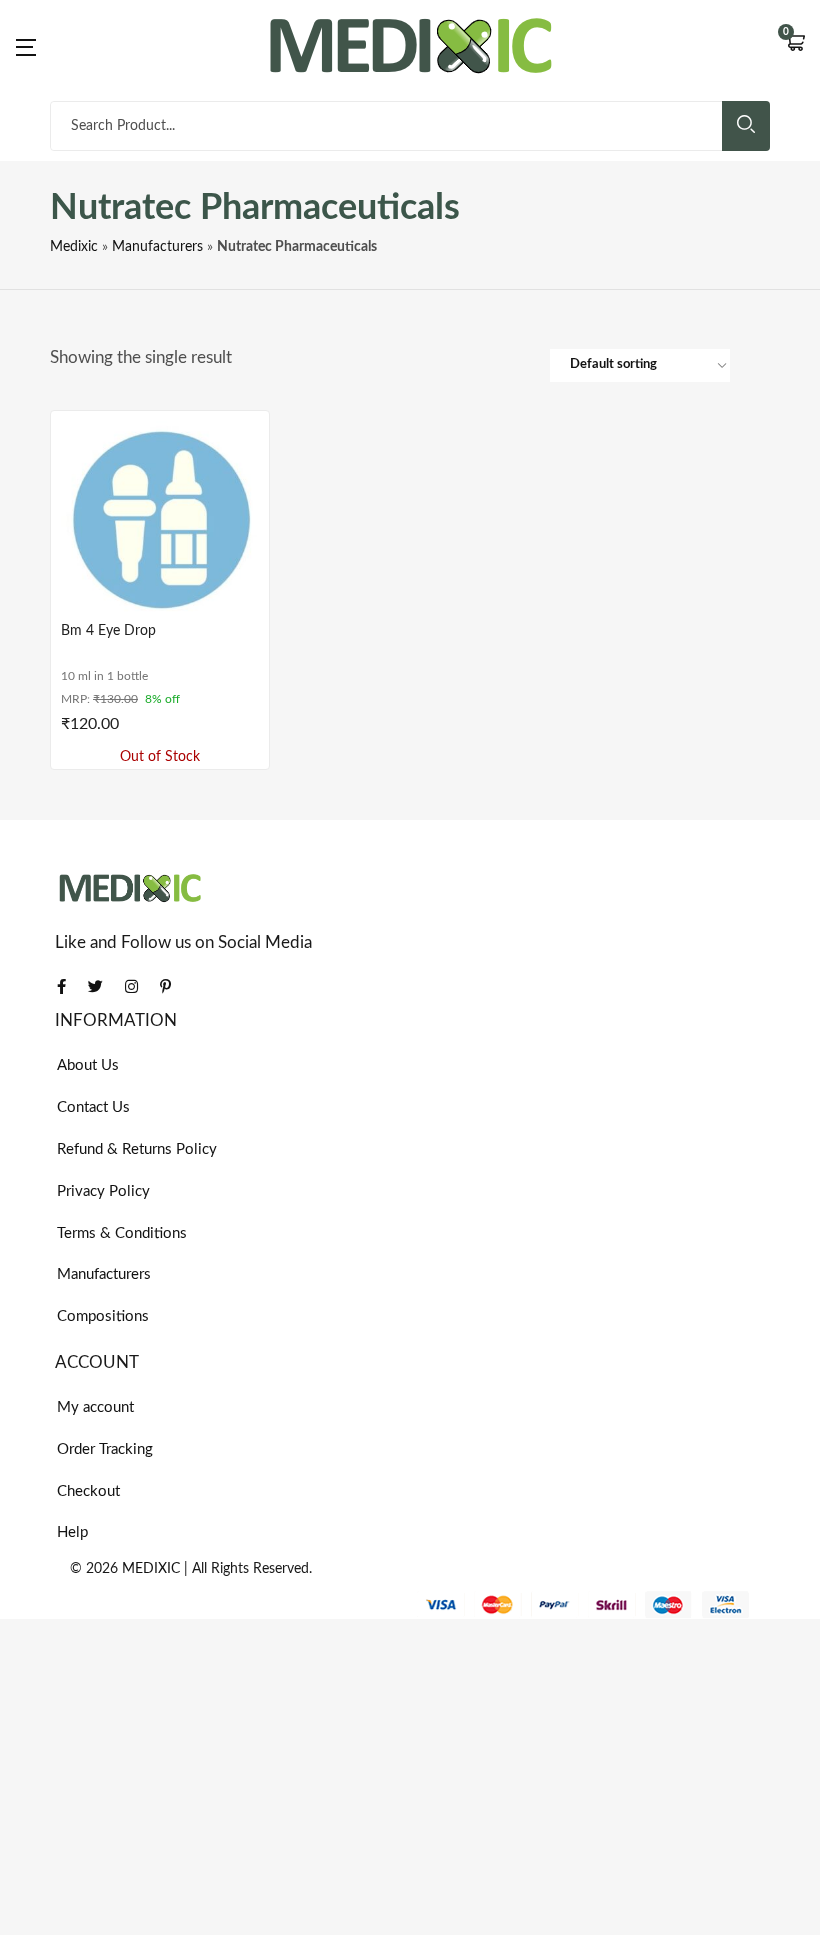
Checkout (88, 1491)
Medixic (74, 247)
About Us (88, 1065)
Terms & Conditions (122, 1233)
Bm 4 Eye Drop (108, 631)
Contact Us (93, 1107)
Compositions (103, 1316)
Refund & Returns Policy (137, 1149)
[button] (795, 45)
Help (72, 1532)
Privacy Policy (103, 1191)
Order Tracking (105, 1449)
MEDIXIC (151, 1569)
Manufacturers (157, 247)
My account (95, 1407)
